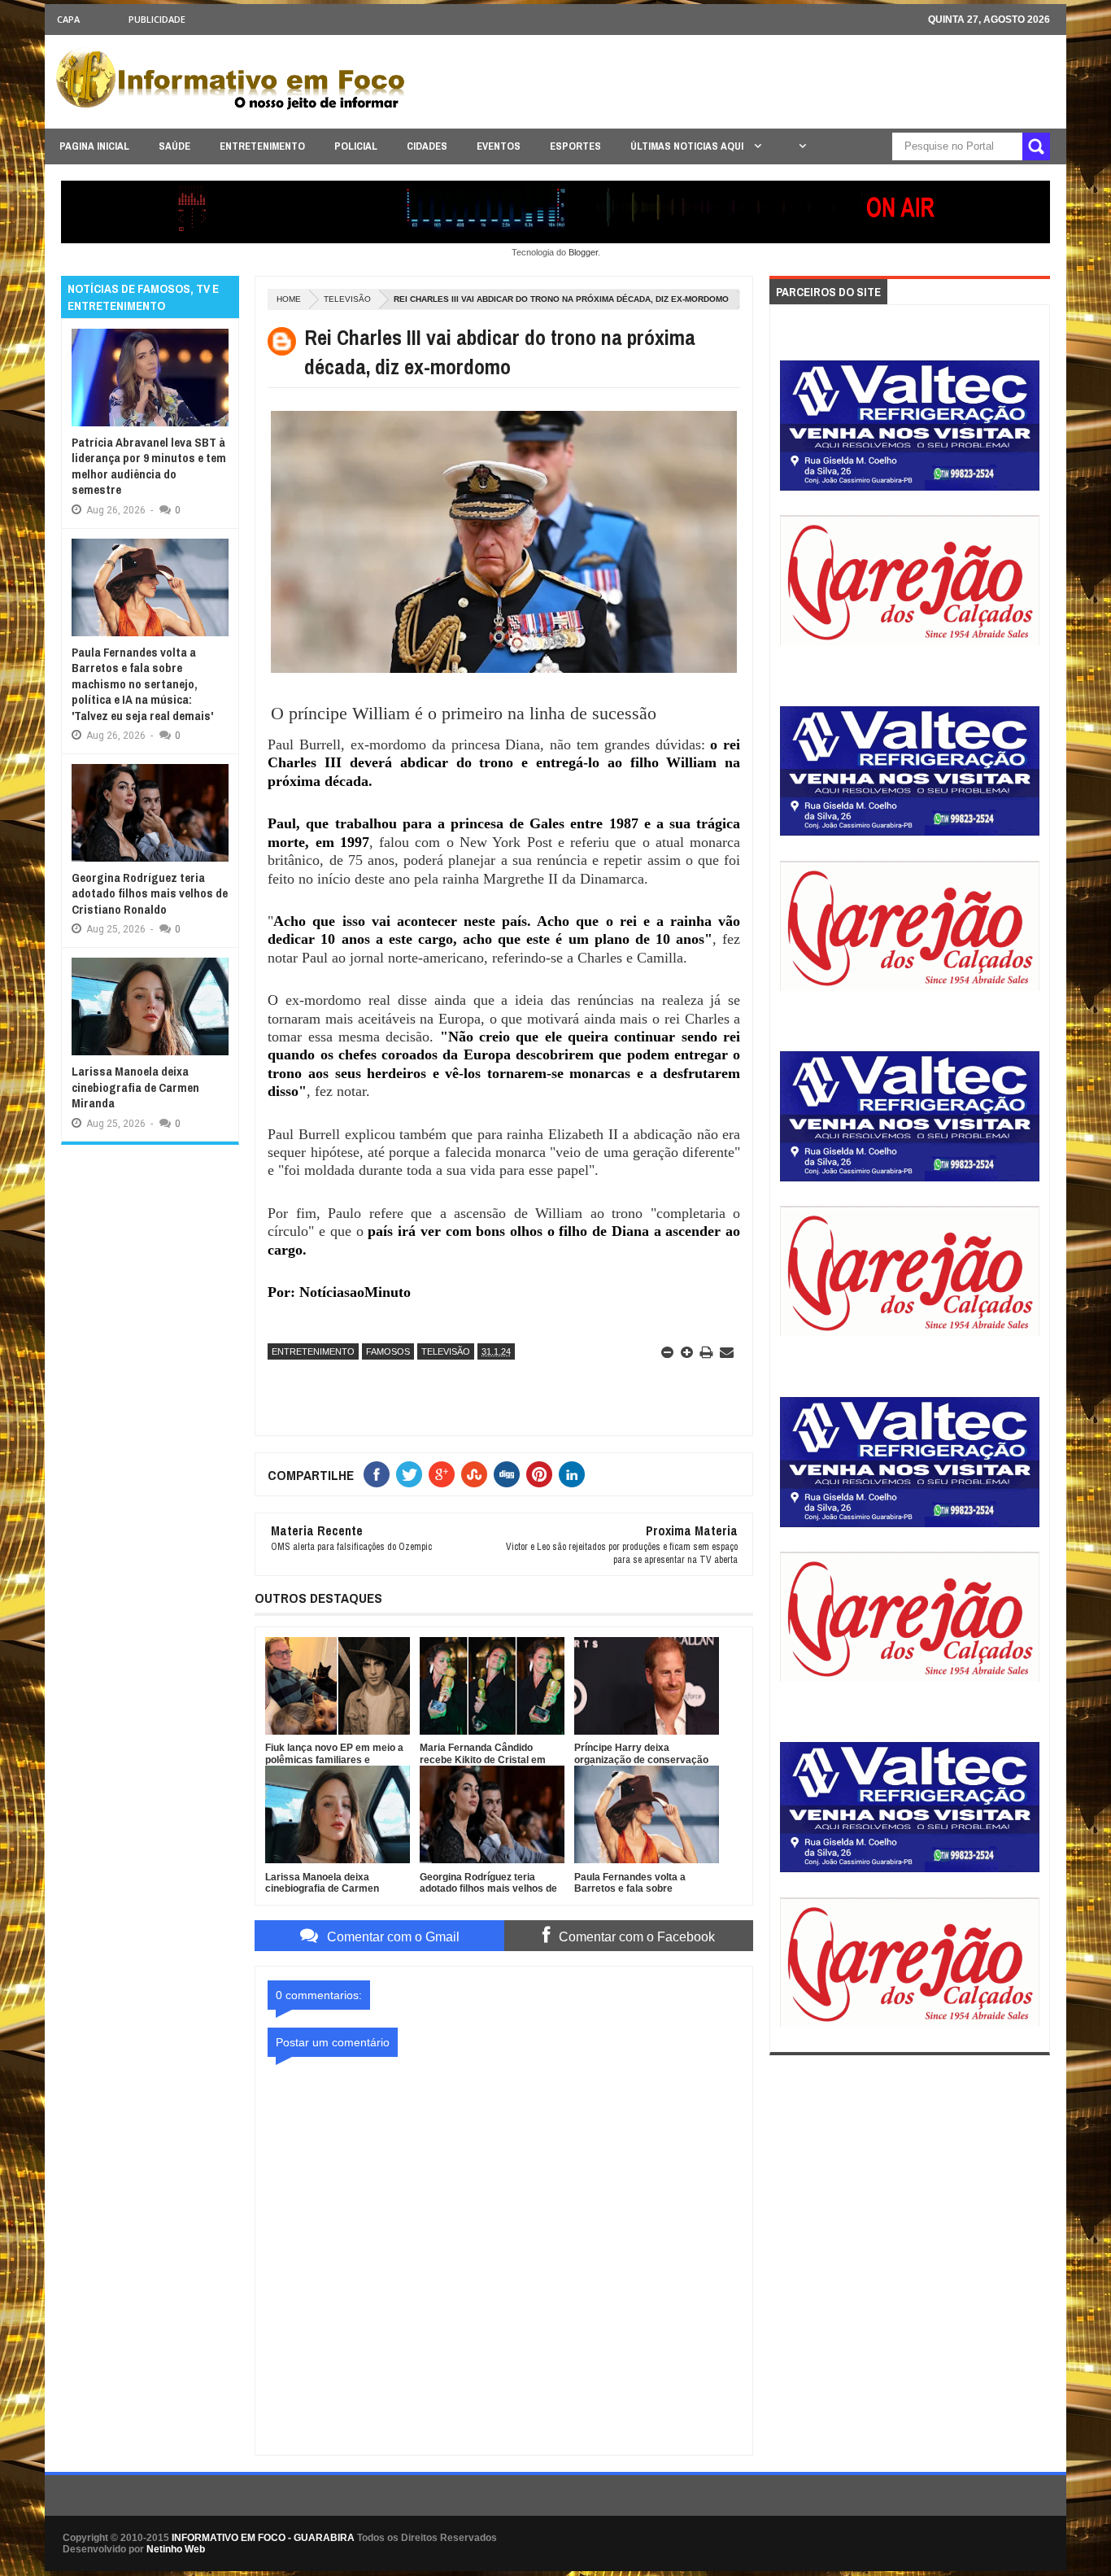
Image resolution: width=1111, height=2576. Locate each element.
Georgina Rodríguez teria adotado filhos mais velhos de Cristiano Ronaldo (150, 893)
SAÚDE (174, 146)
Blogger (583, 252)
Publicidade (157, 19)
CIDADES (427, 146)
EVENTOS (499, 146)
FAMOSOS (388, 1351)
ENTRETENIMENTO (262, 146)
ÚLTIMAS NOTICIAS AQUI (688, 146)
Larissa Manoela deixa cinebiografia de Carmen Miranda (135, 1087)
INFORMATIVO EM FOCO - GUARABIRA (263, 2538)
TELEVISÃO (347, 299)
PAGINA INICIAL (94, 146)
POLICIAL (356, 146)
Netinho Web (176, 2549)
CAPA (68, 19)
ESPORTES (575, 146)
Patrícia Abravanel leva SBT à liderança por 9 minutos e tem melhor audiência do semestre (149, 466)
